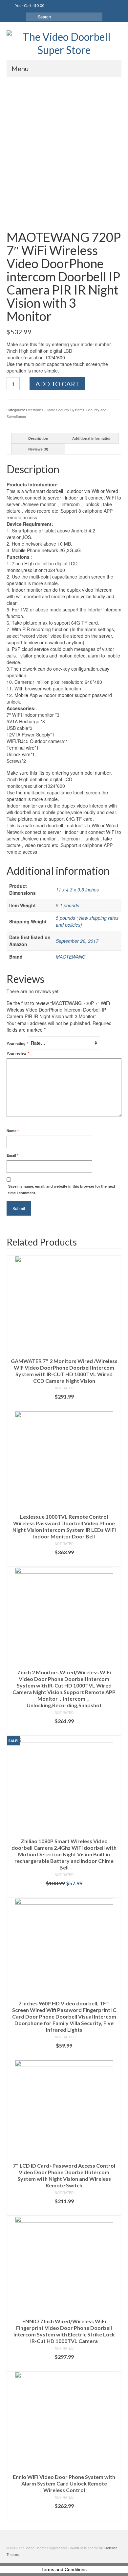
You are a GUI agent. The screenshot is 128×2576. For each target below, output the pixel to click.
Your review (18, 1053)
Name (13, 1131)
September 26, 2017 (77, 941)
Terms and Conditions (64, 2569)
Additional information (92, 438)
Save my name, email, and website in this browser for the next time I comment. (62, 1189)
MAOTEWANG (71, 957)
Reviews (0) (38, 449)
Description (38, 438)
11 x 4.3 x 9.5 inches (77, 889)
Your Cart (29, 5)
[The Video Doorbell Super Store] (64, 43)
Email (12, 1155)
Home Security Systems (65, 410)
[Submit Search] (31, 17)
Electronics (35, 410)
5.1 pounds (67, 905)
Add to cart (57, 384)
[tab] (38, 438)
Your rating (17, 1043)
